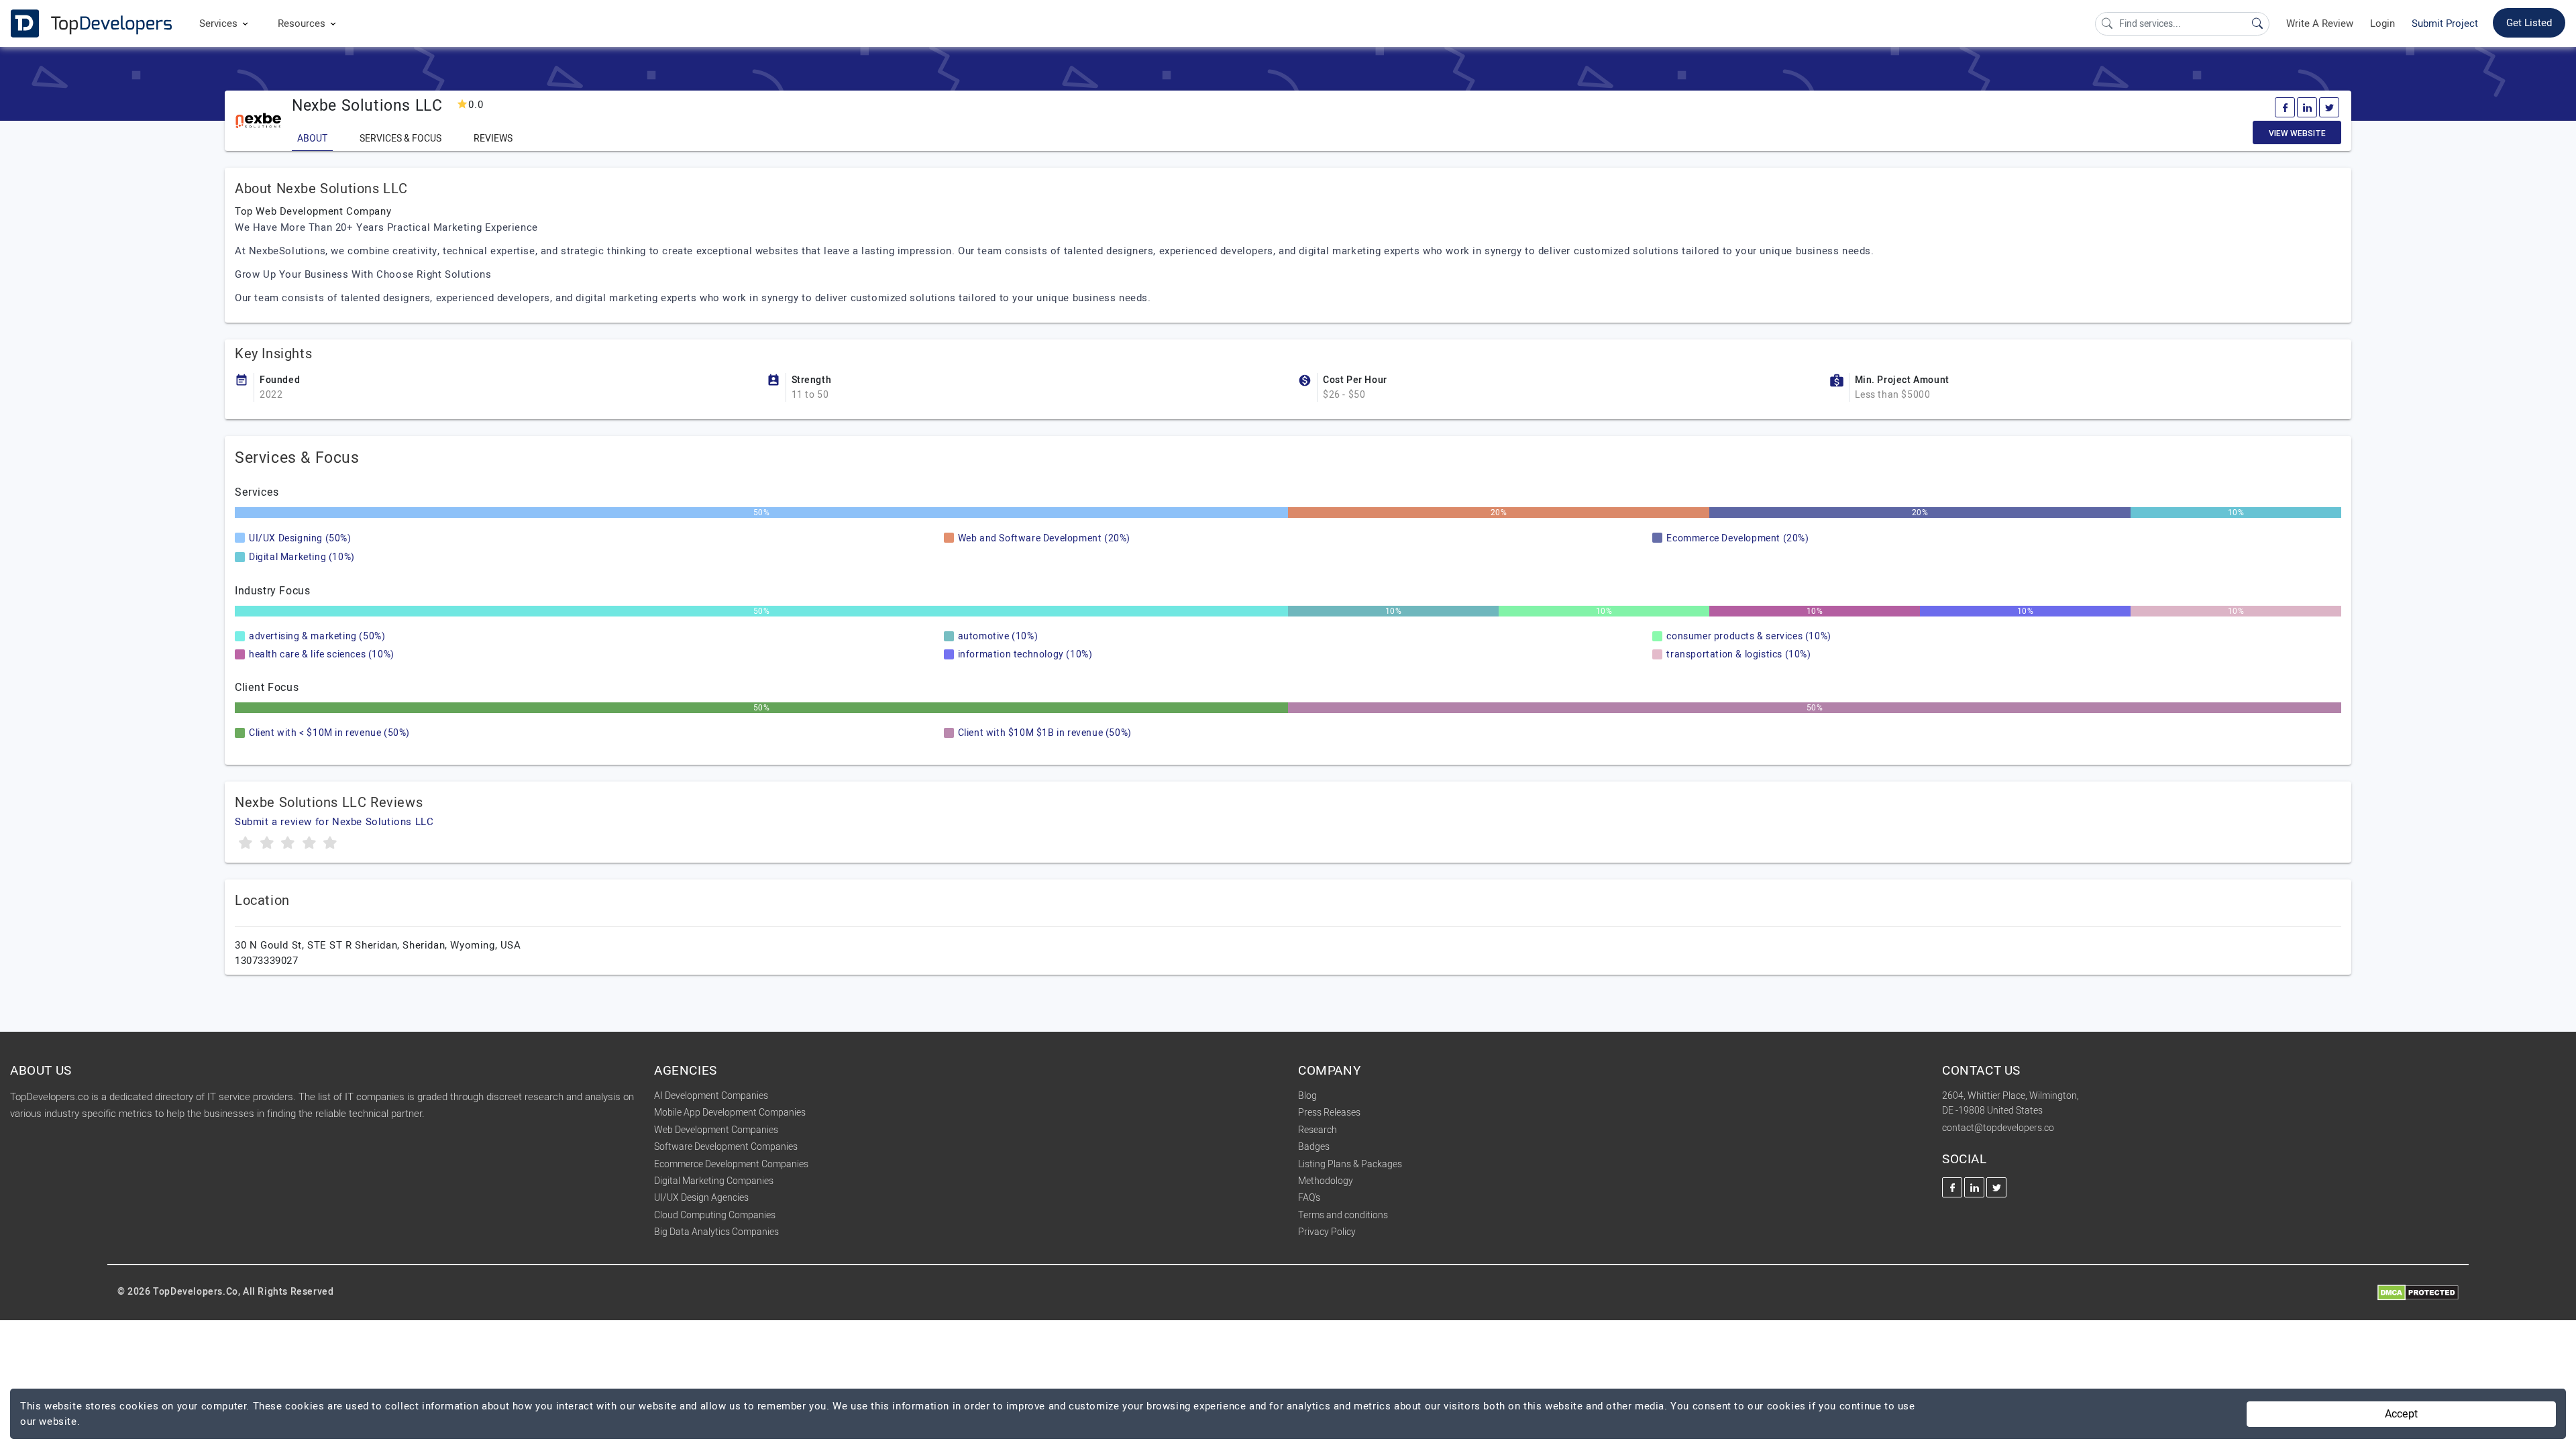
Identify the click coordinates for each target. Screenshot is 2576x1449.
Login (2382, 23)
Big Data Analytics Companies (716, 1232)
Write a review (2320, 23)
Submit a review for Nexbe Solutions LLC (334, 822)
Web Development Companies (716, 1130)
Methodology (1326, 1181)
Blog (1307, 1096)
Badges (1314, 1147)
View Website (2297, 133)
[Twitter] (2329, 107)
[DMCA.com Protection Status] (2418, 1292)
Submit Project (2445, 23)
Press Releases (1329, 1113)
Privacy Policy (1327, 1232)
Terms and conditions (1343, 1215)
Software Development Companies (726, 1147)
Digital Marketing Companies (714, 1181)
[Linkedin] (2307, 107)
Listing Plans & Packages (1350, 1164)
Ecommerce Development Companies (731, 1164)
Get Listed (2529, 23)
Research (1318, 1130)
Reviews (493, 139)
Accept (2401, 1414)
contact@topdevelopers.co (1998, 1128)
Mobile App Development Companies (730, 1113)
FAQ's (1309, 1198)
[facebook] (2285, 107)
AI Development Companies (711, 1096)
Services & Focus (400, 139)
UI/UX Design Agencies (701, 1198)
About (312, 139)
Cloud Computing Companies (715, 1215)
